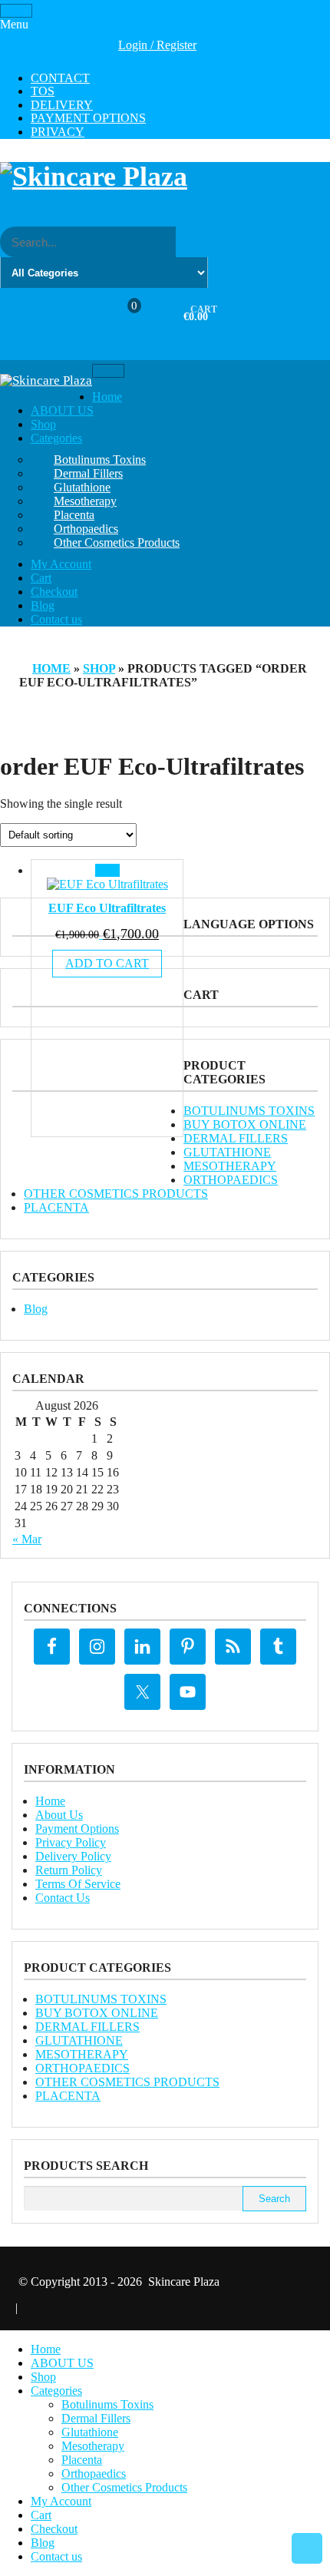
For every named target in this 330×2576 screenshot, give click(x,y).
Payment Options (88, 118)
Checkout (54, 592)
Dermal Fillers (88, 473)
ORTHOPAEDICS (231, 1180)
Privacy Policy (71, 1842)
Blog (43, 605)
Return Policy (69, 1870)
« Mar (27, 1539)
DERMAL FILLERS (236, 1138)
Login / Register (157, 45)
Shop (43, 424)
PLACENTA (56, 1207)
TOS (43, 91)
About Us (59, 1815)
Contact (60, 78)
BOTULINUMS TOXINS (249, 1111)
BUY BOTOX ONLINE (245, 1124)
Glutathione (82, 487)
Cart (41, 578)
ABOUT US (62, 410)
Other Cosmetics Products (117, 542)
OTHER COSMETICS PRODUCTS (116, 1194)
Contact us (56, 619)
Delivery (62, 105)
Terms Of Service (78, 1884)
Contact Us (63, 1898)
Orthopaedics (86, 529)
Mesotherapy (85, 501)
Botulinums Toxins (100, 460)
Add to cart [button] (107, 963)
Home (107, 397)
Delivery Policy (73, 1856)
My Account (61, 564)
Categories (56, 438)
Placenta (74, 515)
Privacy (58, 132)
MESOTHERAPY (230, 1166)
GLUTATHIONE (227, 1152)
